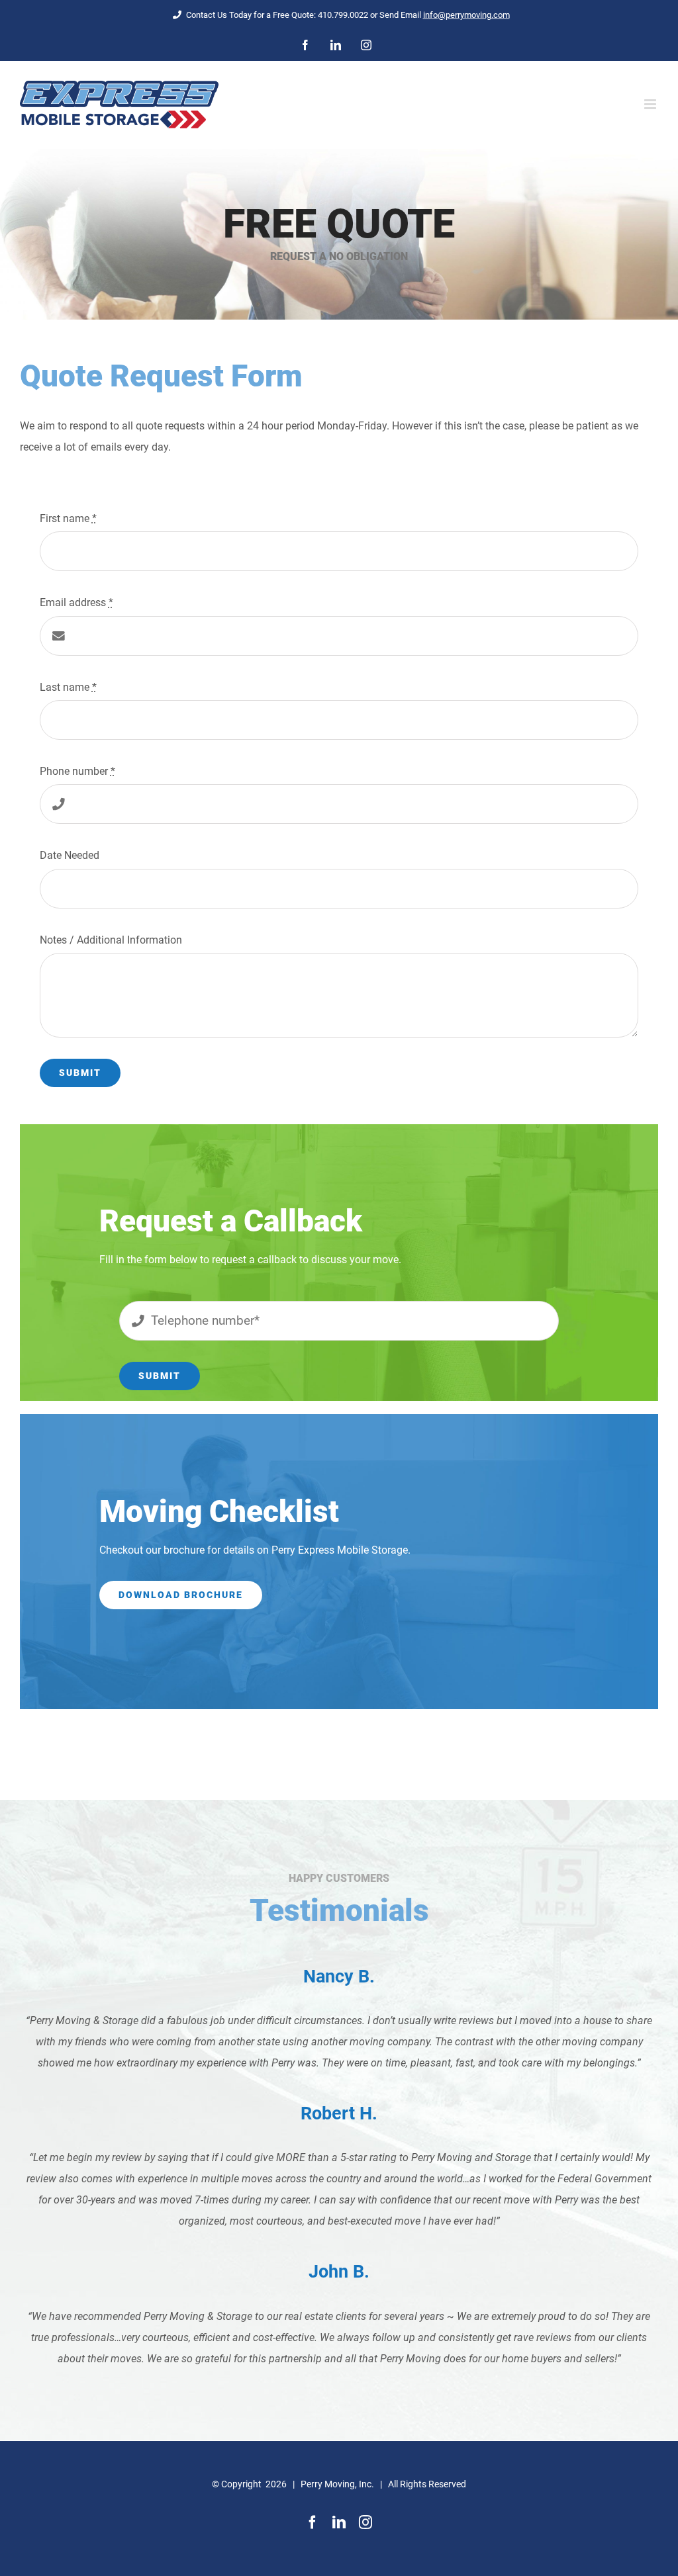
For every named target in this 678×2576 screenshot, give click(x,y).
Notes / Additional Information (111, 940)
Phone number (77, 771)
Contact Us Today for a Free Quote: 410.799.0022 (278, 15)
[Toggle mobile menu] (651, 104)
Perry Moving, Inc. (337, 2484)
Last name (68, 687)
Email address (76, 602)
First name (68, 518)
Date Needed (70, 855)
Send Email (445, 15)
